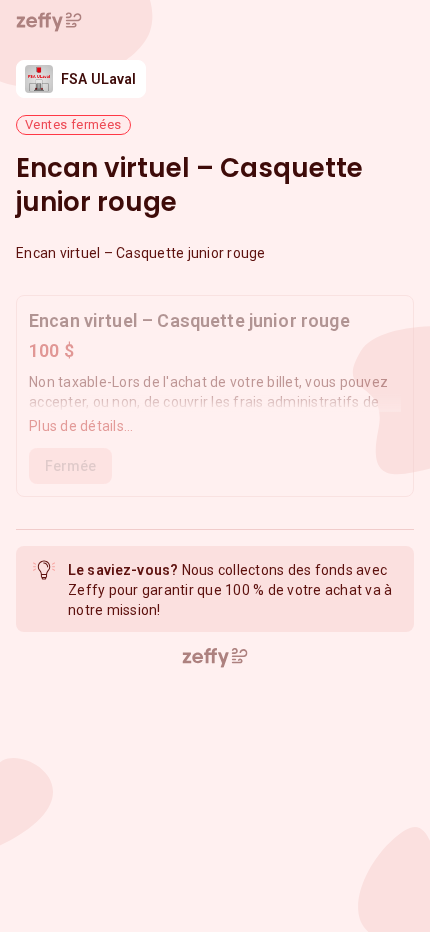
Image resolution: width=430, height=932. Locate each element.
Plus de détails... (81, 426)
